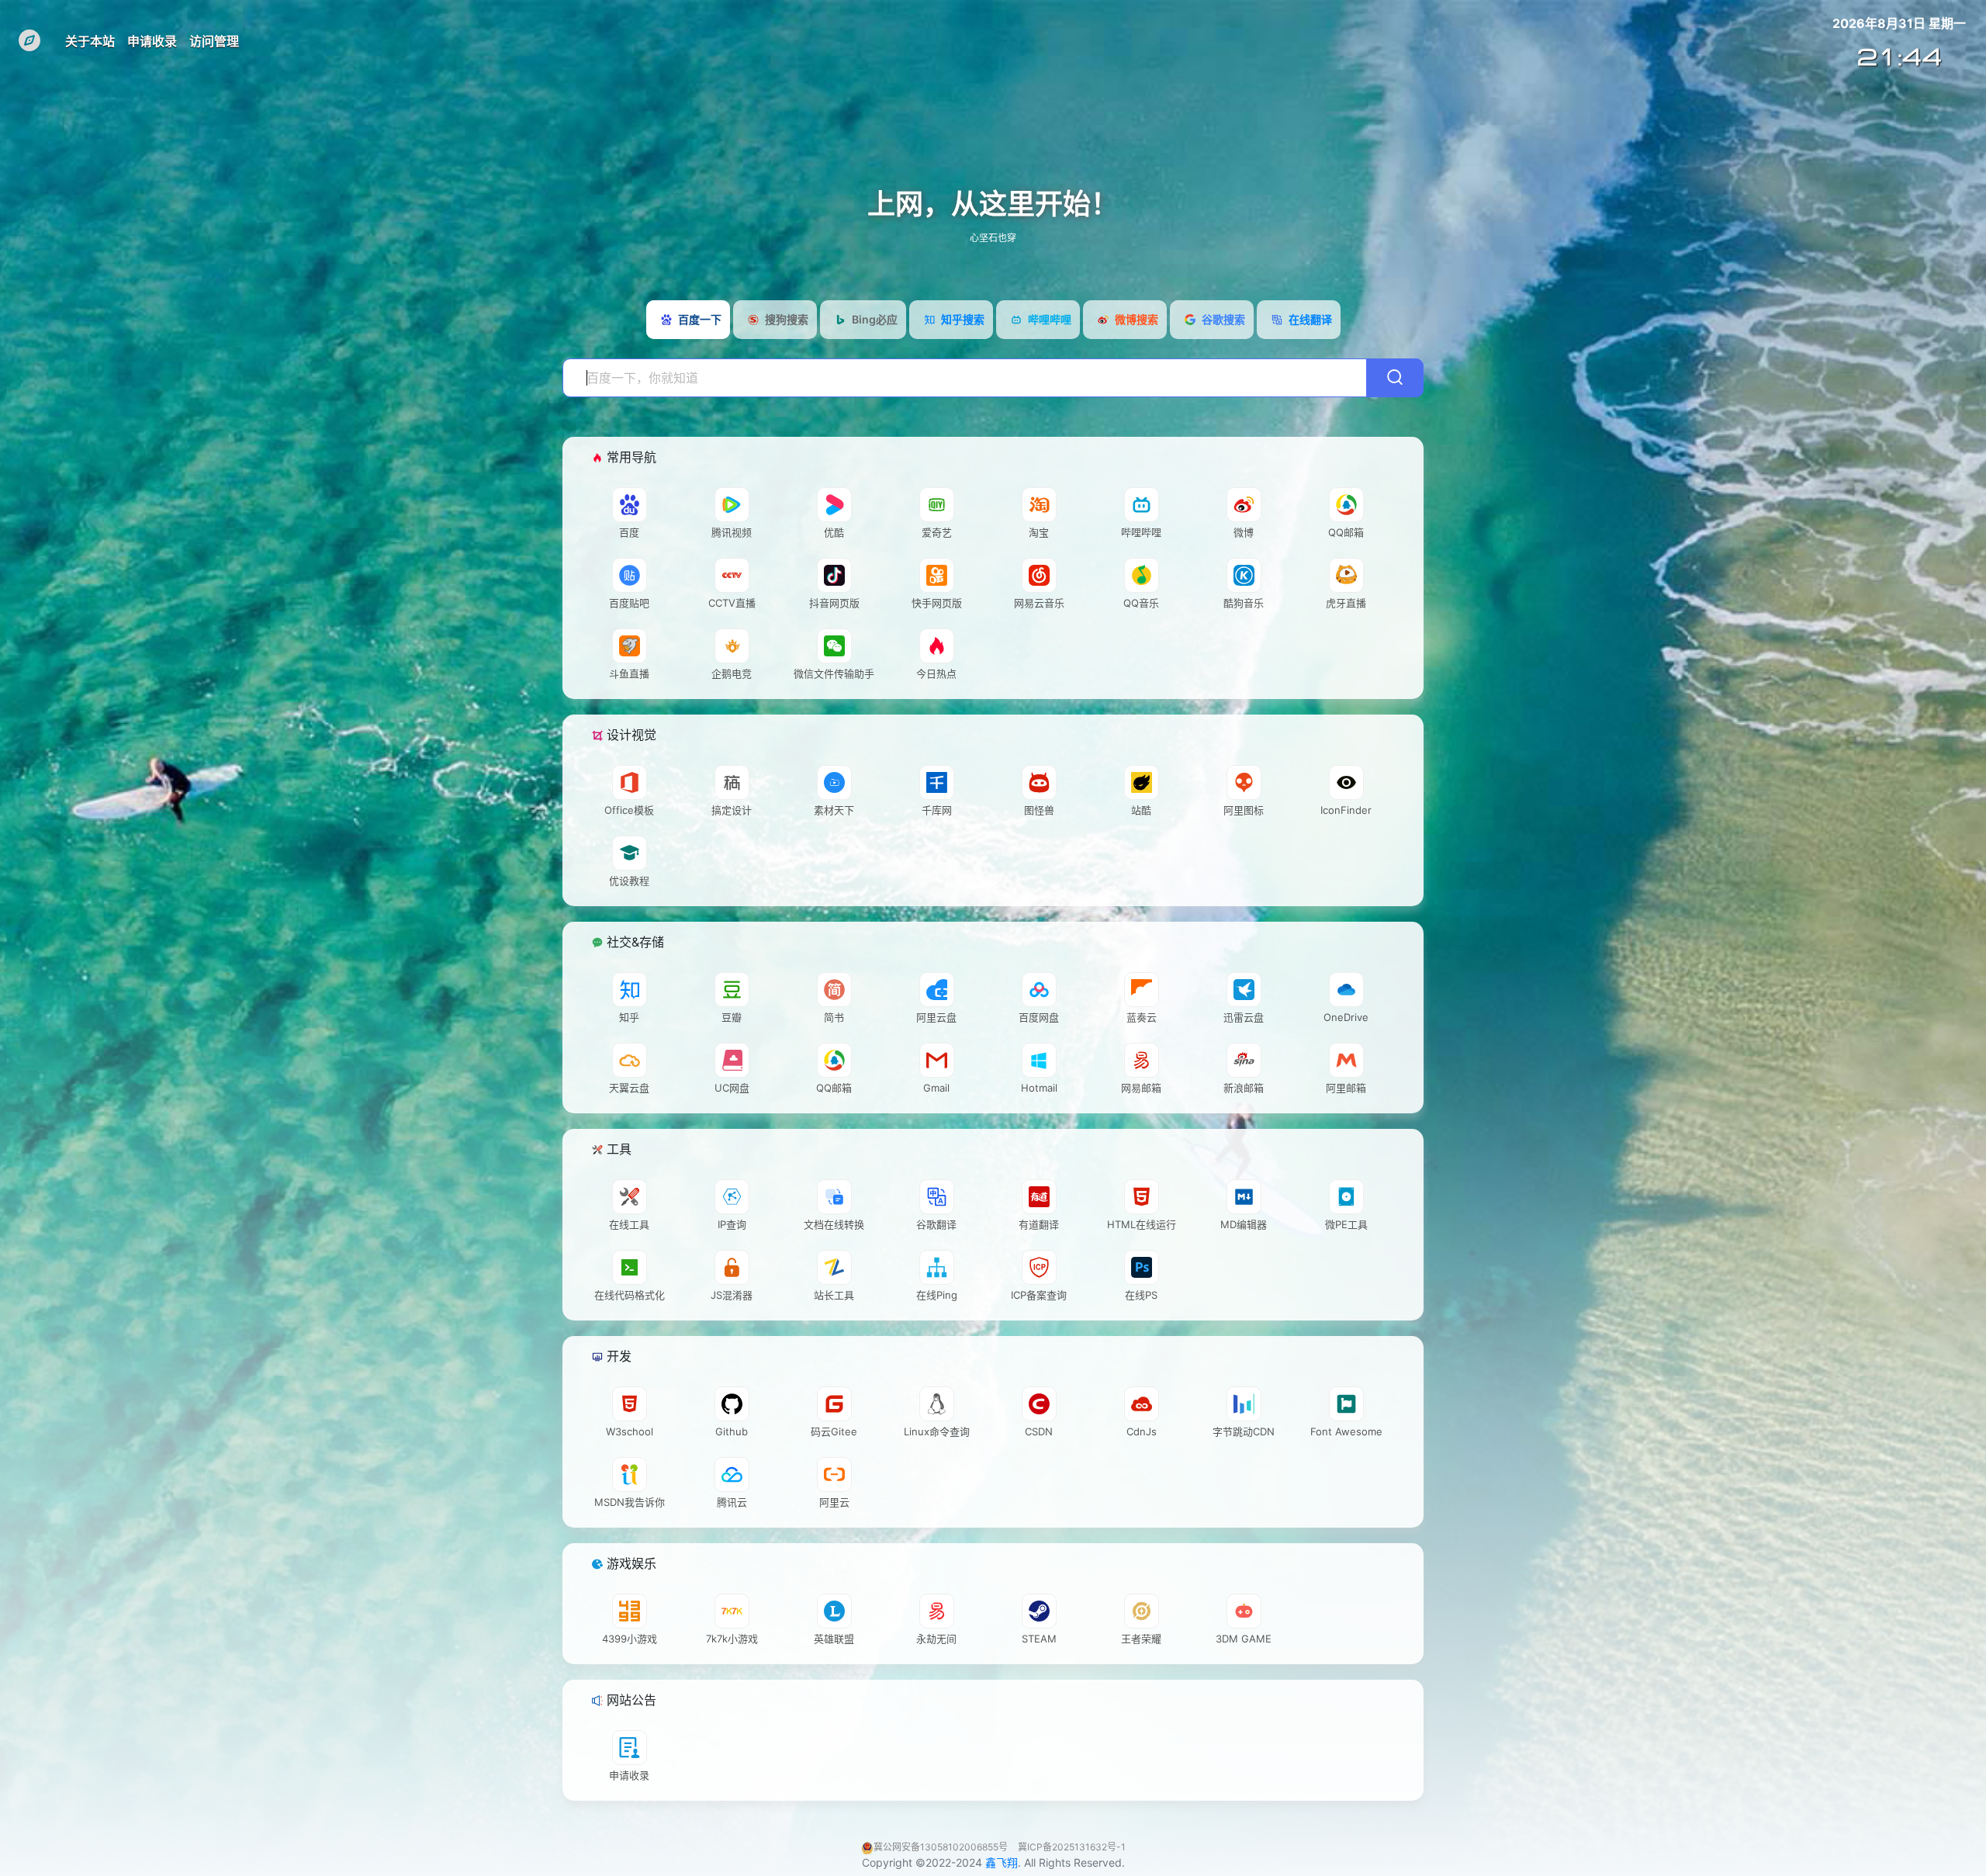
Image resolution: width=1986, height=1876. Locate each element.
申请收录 (152, 41)
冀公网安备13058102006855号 (942, 1847)
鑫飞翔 (1002, 1862)
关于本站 (90, 41)
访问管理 (214, 41)
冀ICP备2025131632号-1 (1072, 1847)
